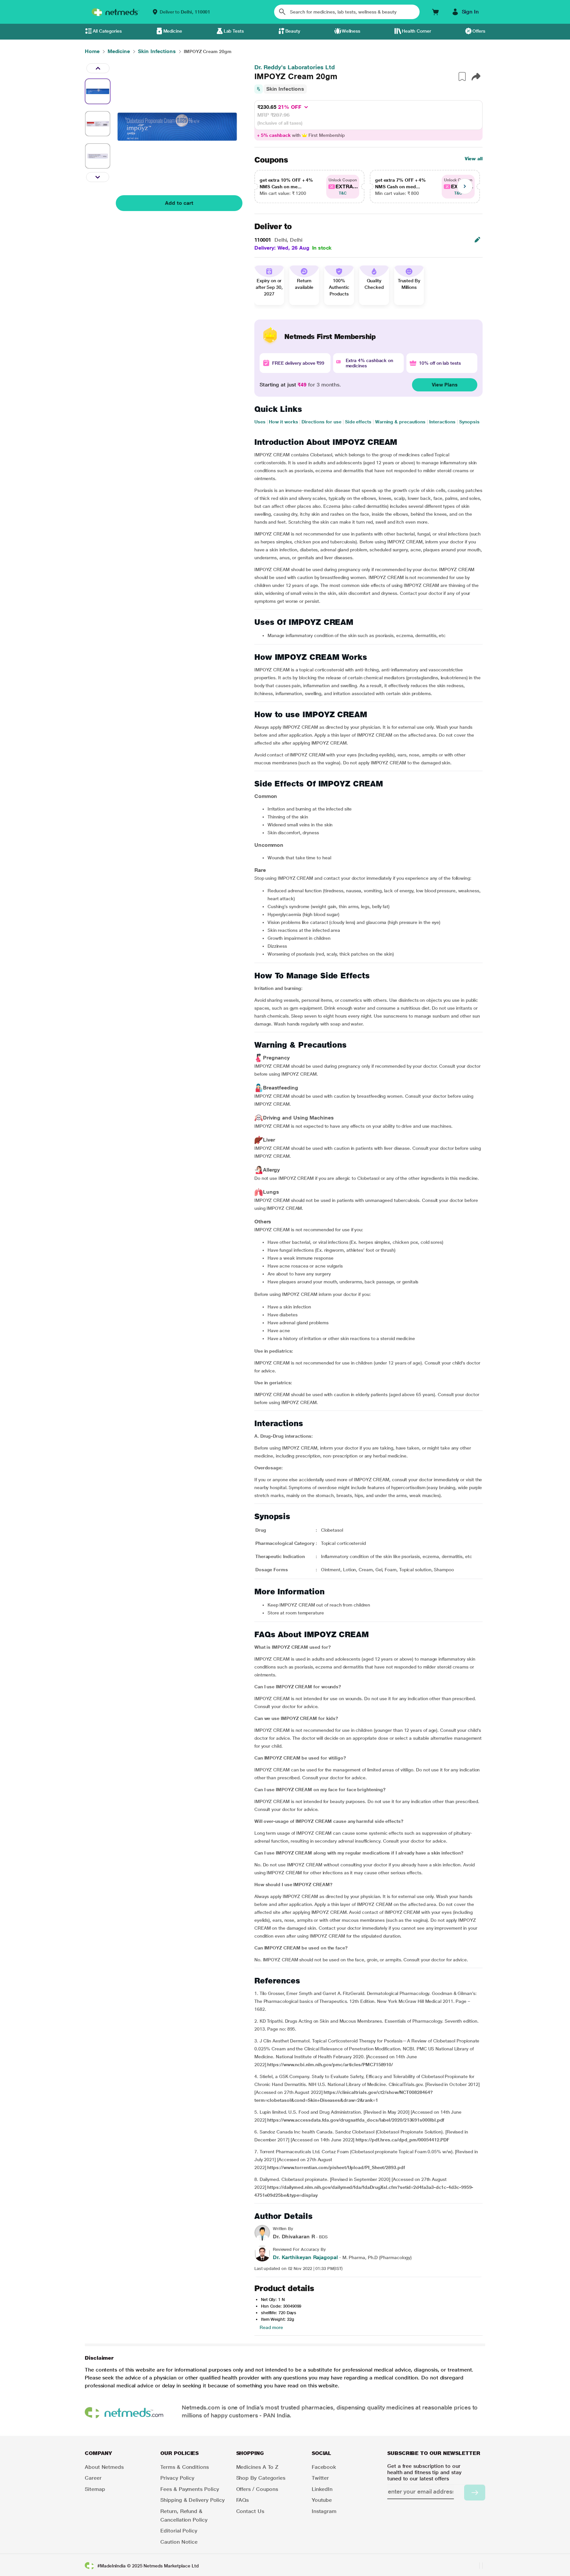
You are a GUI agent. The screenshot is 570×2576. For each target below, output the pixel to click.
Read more (271, 2327)
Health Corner (416, 31)
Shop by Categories (261, 2478)
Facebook (324, 2467)
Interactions (442, 422)
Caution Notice (179, 2542)
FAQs (243, 2500)
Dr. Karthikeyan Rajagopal (305, 2257)
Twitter (320, 2478)
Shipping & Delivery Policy (192, 2500)
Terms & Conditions (185, 2467)
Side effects (358, 422)
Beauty (293, 31)
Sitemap (95, 2489)
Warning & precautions (400, 422)
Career (93, 2478)
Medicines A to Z (257, 2467)
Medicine (173, 31)
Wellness (351, 31)
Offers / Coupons (257, 2489)
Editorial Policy (179, 2531)
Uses (260, 422)
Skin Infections (285, 89)
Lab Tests (234, 31)
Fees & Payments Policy (190, 2489)
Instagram (324, 2511)
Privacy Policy (177, 2478)
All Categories (107, 31)
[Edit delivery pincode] (477, 240)
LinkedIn (322, 2489)
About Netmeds (104, 2467)
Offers (479, 31)
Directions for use (321, 422)
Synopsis (469, 422)
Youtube (322, 2500)
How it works (283, 422)
